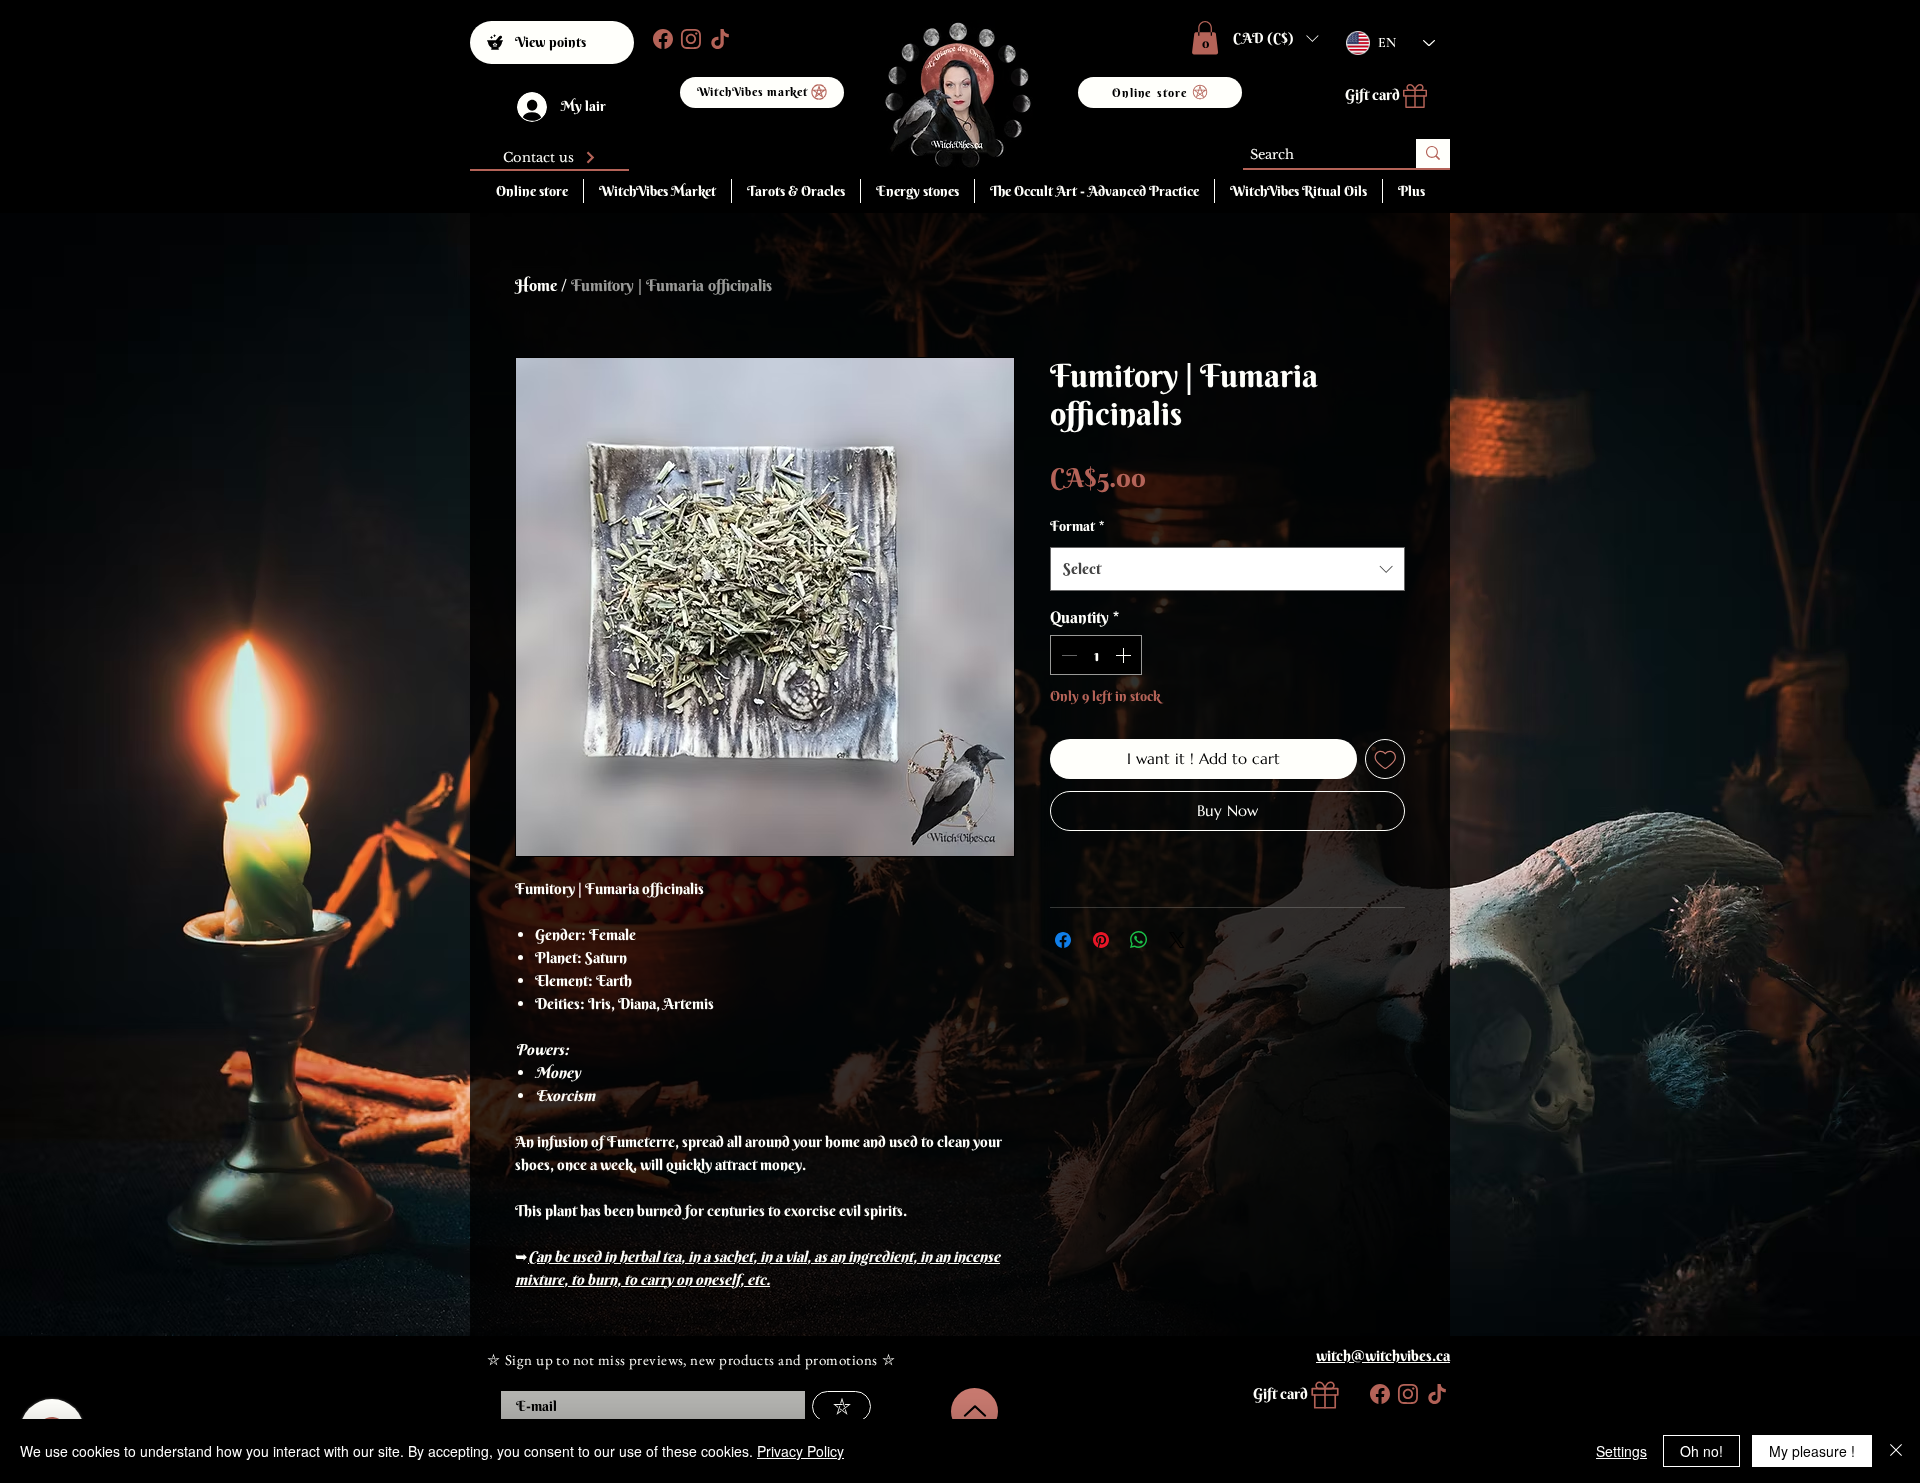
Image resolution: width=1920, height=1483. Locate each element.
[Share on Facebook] (1063, 940)
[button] (1275, 38)
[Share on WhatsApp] (1139, 940)
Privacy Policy (800, 1451)
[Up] (974, 1411)
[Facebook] (661, 38)
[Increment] (1125, 655)
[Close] (1896, 1451)
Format (1077, 526)
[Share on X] (1177, 940)
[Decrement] (1067, 655)
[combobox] (1227, 569)
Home (536, 285)
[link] (1205, 37)
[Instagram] (689, 38)
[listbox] (1275, 38)
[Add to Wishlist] (1385, 759)
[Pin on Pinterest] (1101, 940)
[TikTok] (718, 38)
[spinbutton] (1096, 655)
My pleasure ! (1812, 1451)
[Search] (1433, 153)
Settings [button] (1621, 1451)
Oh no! (1701, 1451)
